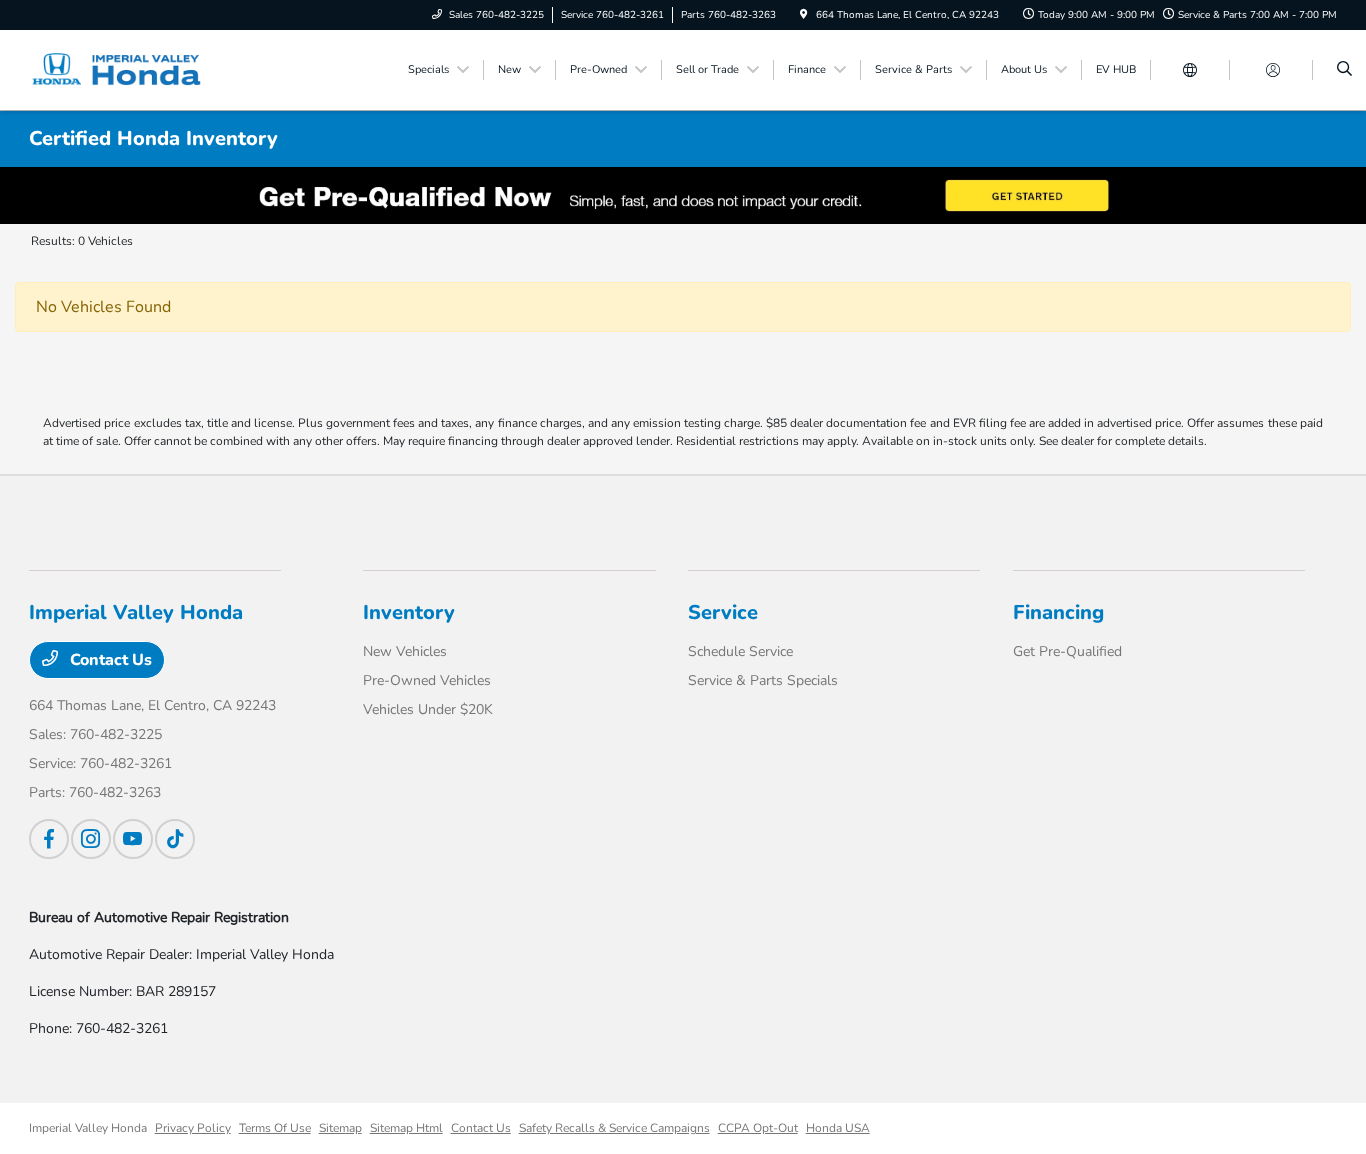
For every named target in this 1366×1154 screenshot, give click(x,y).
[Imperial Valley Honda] (119, 69)
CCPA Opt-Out (758, 1128)
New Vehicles (405, 651)
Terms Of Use (275, 1128)
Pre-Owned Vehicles (427, 680)
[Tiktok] (175, 839)
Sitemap (340, 1128)
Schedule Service (740, 651)
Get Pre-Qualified (1067, 651)
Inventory (409, 612)
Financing (1058, 612)
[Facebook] (49, 839)
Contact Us (109, 660)
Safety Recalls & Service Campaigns (614, 1128)
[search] (1344, 70)
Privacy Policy (193, 1128)
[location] (804, 15)
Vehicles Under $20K (428, 709)
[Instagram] (91, 839)
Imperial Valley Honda (88, 1128)
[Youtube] (133, 839)
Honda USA (838, 1128)
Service (723, 612)
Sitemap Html (406, 1128)
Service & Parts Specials (763, 680)
